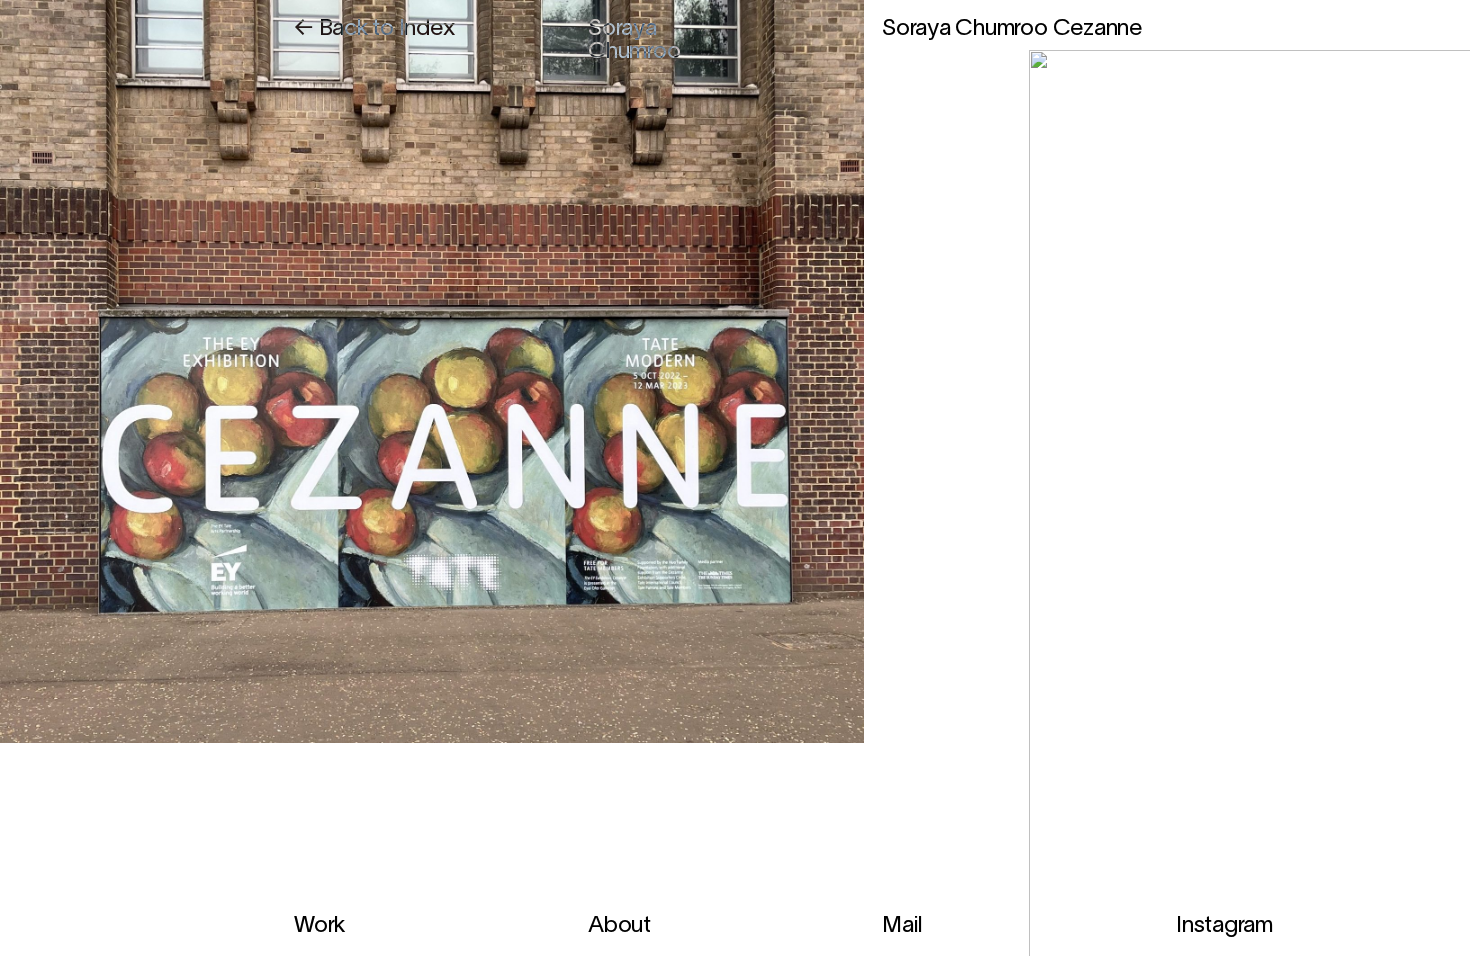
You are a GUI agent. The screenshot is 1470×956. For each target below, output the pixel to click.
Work (319, 926)
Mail (902, 926)
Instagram (1224, 926)
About (619, 926)
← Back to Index (374, 29)
